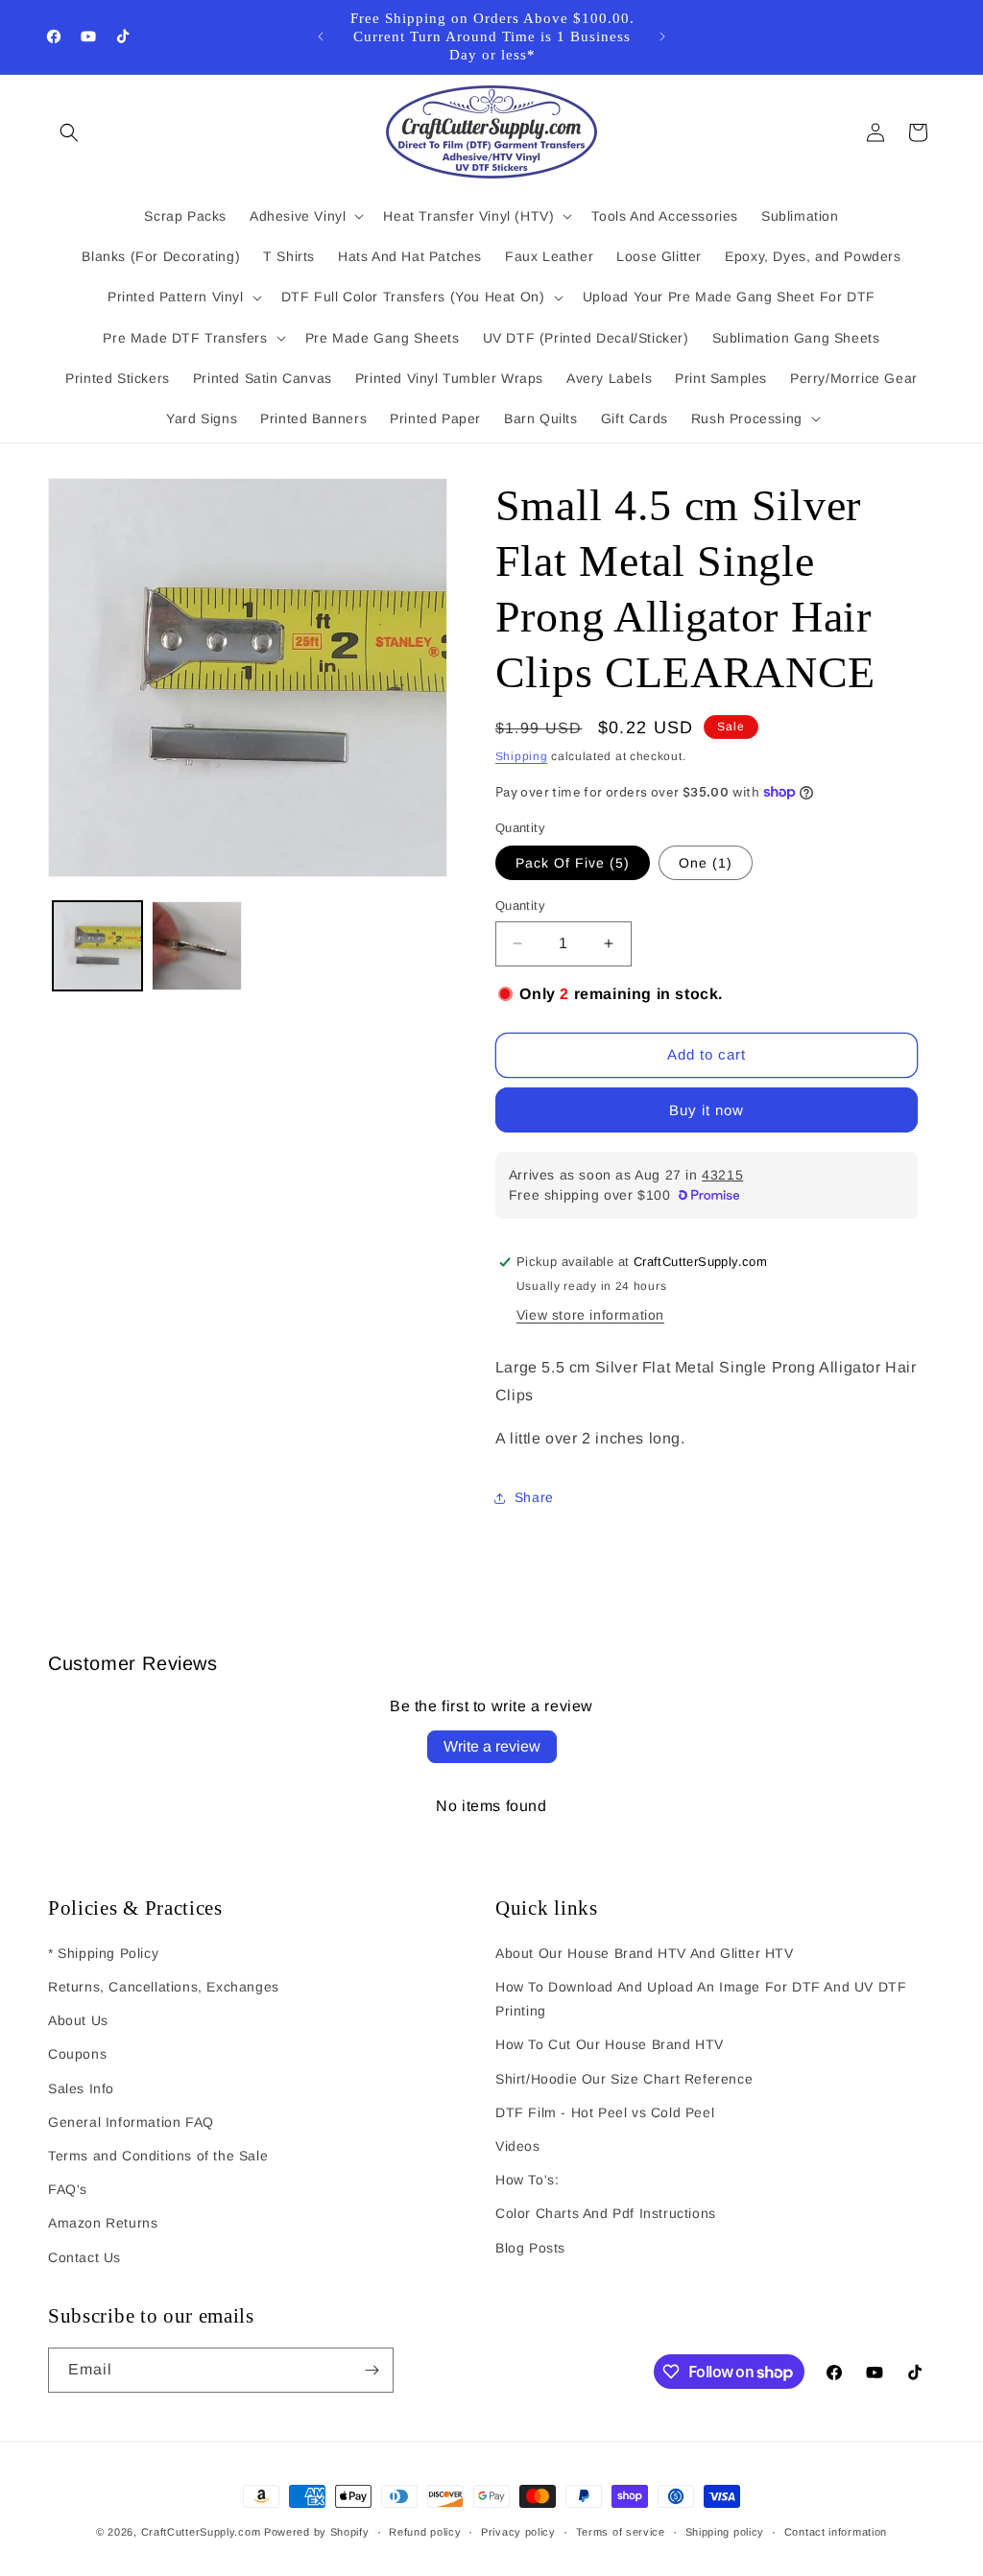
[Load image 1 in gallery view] (97, 946)
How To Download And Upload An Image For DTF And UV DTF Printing (701, 1999)
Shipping (522, 756)
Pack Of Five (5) (573, 863)
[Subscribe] (372, 2370)
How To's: (527, 2180)
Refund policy (425, 2532)
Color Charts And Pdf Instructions (606, 2213)
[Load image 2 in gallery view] (196, 946)
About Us (78, 2020)
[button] (69, 132)
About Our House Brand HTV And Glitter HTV (645, 1953)
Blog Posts (530, 2248)
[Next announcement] (662, 36)
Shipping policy (725, 2532)
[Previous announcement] (321, 36)
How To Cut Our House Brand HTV (610, 2044)
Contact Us (84, 2257)
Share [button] (534, 1497)
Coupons (77, 2054)
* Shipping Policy (103, 1953)
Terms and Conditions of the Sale (158, 2156)
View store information (590, 1315)
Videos (518, 2146)
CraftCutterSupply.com (201, 2532)
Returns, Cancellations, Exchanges (164, 1987)
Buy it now (707, 1110)
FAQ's (68, 2189)
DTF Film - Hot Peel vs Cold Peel (605, 2112)
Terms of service (621, 2532)
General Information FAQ (131, 2122)
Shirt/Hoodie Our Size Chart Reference (624, 2079)
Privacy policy (518, 2532)
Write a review (492, 1746)
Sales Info (81, 2088)
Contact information (836, 2532)
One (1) (706, 863)
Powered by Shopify (317, 2532)
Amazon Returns (103, 2223)
